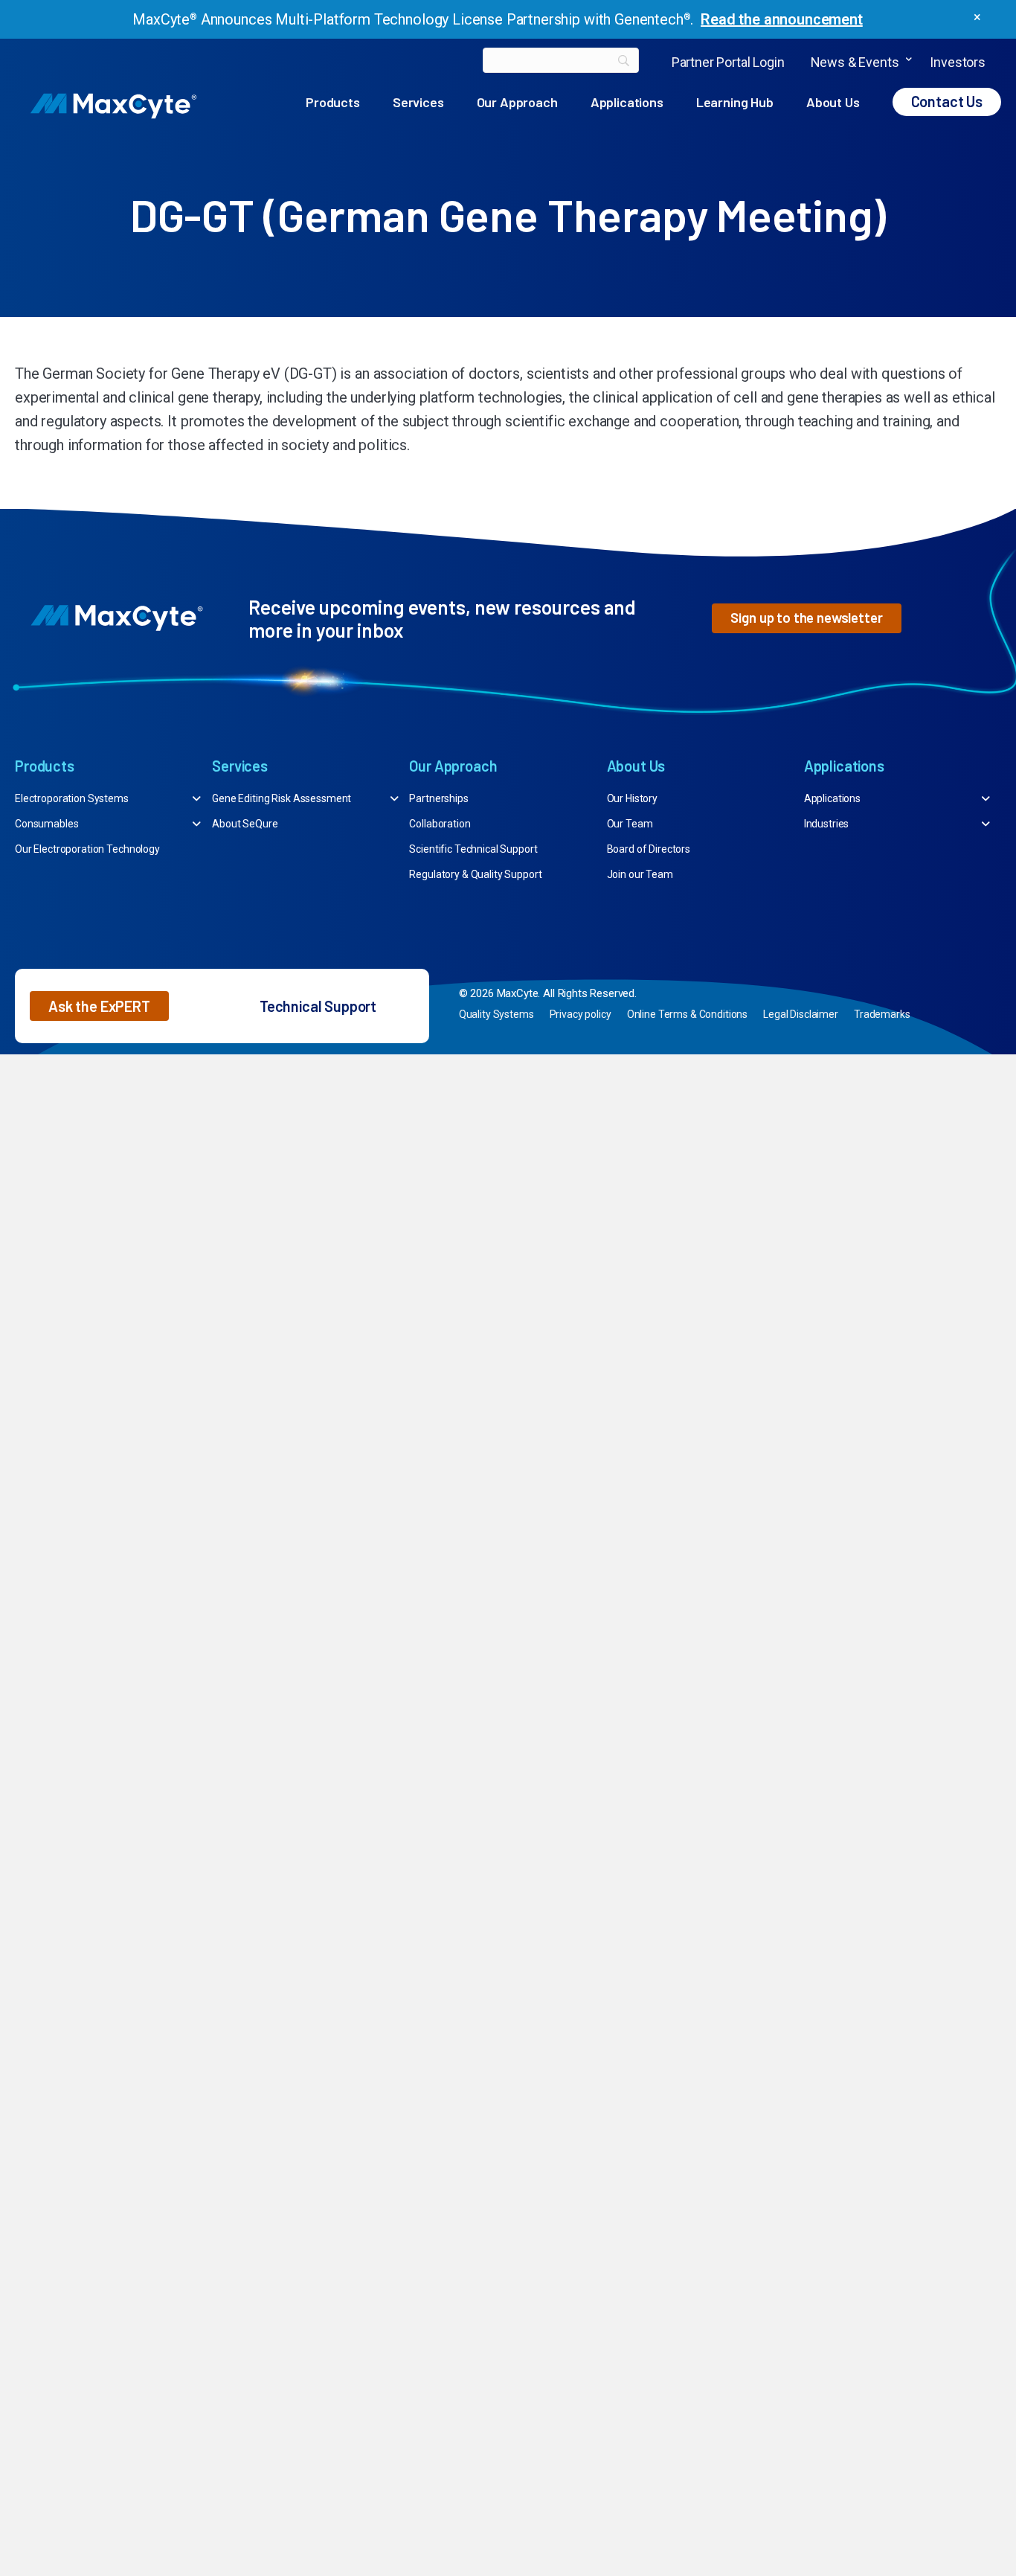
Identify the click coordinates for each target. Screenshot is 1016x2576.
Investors (958, 62)
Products (333, 102)
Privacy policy (581, 1014)
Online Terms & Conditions (688, 1014)
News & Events (855, 62)
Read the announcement (782, 19)
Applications (627, 102)
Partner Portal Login (728, 62)
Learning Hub (735, 102)
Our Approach (517, 102)
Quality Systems (496, 1014)
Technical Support (318, 1006)
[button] (909, 62)
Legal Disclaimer (801, 1014)
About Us (833, 102)
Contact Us (947, 101)
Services (418, 102)
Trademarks (882, 1014)
